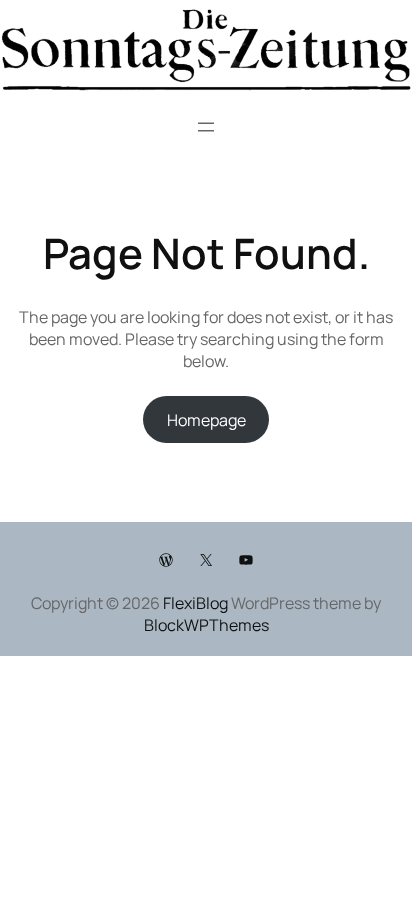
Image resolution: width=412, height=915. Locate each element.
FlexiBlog (195, 603)
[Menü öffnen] (206, 127)
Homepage (206, 420)
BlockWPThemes (206, 625)
